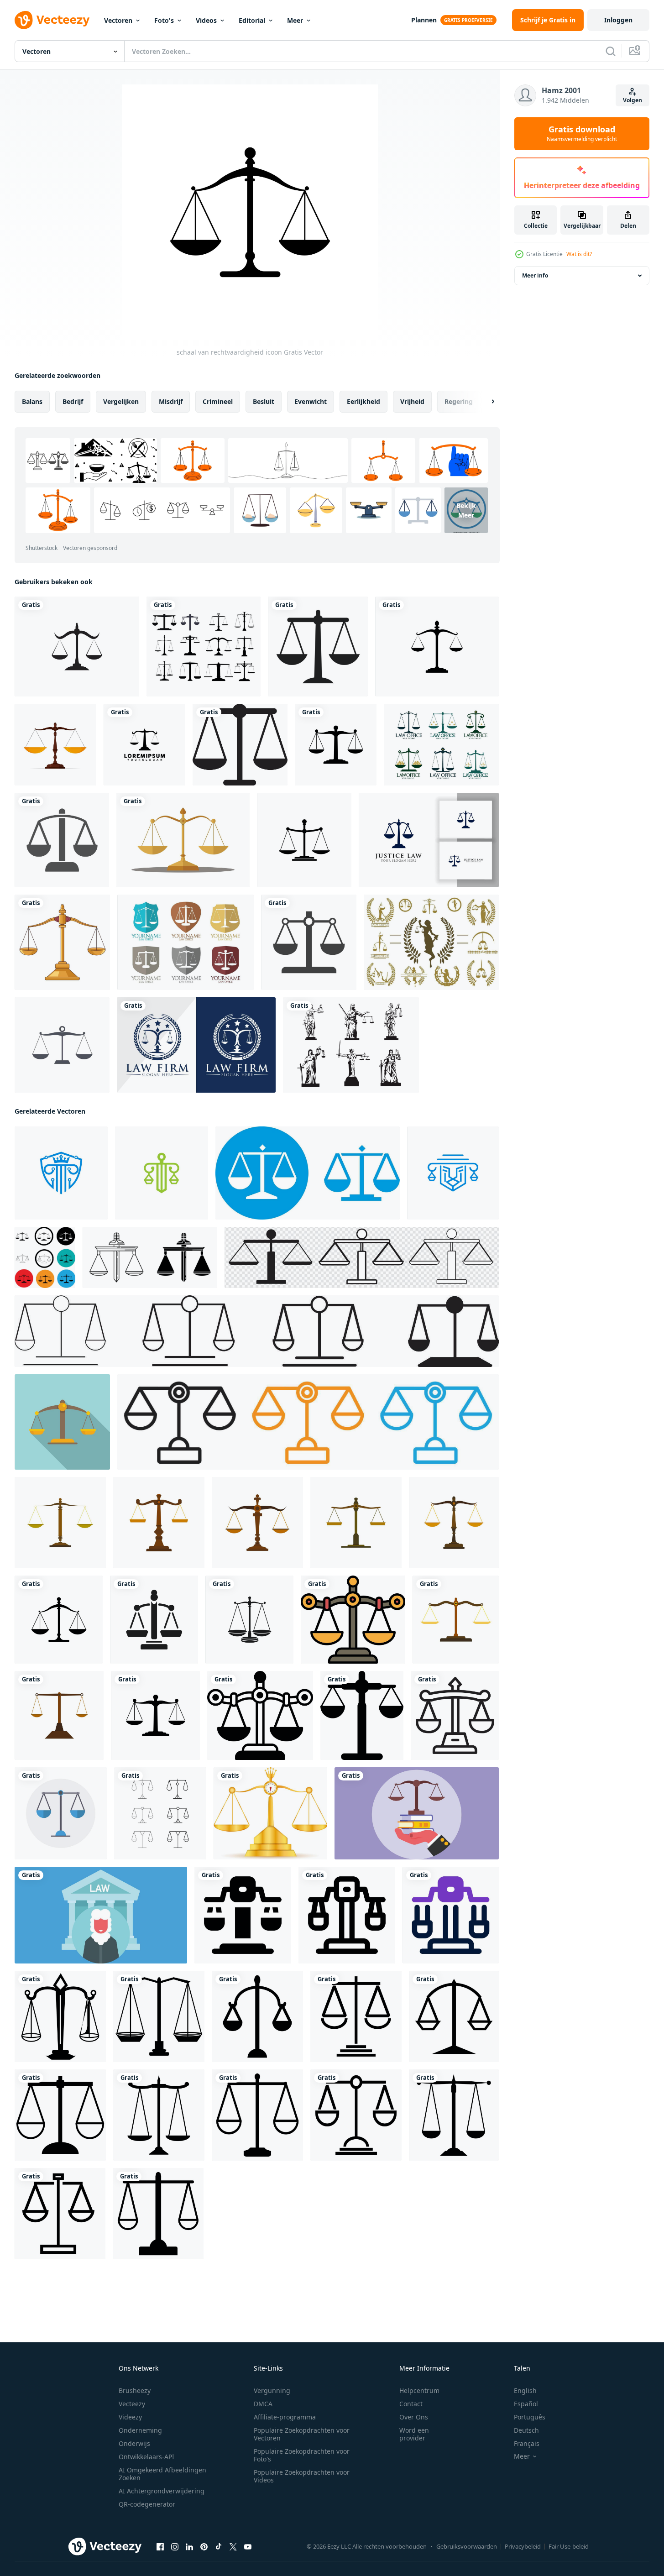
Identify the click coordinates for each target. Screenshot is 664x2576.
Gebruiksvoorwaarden (467, 2546)
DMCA (263, 2404)
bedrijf (73, 401)
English (525, 2390)
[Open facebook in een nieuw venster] (160, 2547)
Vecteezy (132, 2404)
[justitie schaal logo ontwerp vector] (144, 745)
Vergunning (272, 2390)
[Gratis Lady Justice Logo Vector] (431, 942)
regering (459, 401)
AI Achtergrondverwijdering (162, 2491)
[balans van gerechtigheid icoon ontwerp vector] (60, 2016)
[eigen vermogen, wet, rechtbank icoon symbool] (362, 1715)
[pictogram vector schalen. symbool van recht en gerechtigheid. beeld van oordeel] (62, 1045)
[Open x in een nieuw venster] (233, 2547)
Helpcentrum (419, 2390)
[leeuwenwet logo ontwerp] (453, 1173)
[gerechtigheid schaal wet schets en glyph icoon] (150, 1257)
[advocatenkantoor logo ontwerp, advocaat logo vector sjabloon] (196, 1045)
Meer (295, 20)
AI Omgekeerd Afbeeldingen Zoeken (162, 2474)
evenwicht (311, 401)
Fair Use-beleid (569, 2546)
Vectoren (118, 20)
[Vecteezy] (52, 20)
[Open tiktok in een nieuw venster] (219, 2547)
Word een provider (414, 2434)
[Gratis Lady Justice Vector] (351, 1045)
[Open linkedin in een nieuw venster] (189, 2547)
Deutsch (526, 2430)
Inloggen (618, 20)
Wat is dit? (579, 254)
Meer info (535, 275)
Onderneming (140, 2430)
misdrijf (171, 401)
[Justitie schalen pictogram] (55, 745)
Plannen (424, 20)
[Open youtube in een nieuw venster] (248, 2547)
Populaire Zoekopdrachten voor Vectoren (302, 2434)
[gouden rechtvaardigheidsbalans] (62, 942)
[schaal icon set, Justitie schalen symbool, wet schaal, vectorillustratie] (362, 1257)
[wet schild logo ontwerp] (61, 1173)
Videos (206, 20)
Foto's (164, 20)
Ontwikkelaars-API (146, 2457)
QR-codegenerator (147, 2504)
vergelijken (121, 401)
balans (32, 401)
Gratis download (582, 134)
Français (527, 2443)
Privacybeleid (523, 2546)
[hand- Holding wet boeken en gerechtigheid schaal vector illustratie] (417, 1813)
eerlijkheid (363, 401)
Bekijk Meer (466, 510)
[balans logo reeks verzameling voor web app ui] (308, 1422)
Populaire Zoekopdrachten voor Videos (302, 2476)
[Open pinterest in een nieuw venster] (204, 2547)
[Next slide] (485, 402)
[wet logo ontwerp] (162, 1173)
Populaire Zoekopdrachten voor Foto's (302, 2455)
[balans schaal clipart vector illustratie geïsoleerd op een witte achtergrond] (183, 840)
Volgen (633, 100)
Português (530, 2417)
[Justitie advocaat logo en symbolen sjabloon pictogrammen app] (77, 647)
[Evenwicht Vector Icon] (62, 840)
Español (526, 2404)
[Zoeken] (611, 51)
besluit (264, 401)
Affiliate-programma (285, 2417)
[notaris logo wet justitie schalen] (308, 1173)
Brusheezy (135, 2390)
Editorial (252, 20)
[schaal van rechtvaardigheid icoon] (59, 1620)
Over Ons (414, 2417)
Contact (411, 2404)
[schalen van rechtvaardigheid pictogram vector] (318, 647)
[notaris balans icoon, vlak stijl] (62, 1422)
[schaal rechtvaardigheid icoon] (336, 745)
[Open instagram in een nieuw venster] (175, 2547)
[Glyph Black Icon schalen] (309, 942)
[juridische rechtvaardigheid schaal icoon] (240, 745)
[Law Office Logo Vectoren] (441, 745)
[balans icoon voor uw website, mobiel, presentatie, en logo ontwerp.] (243, 1915)
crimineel (218, 401)
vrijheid (412, 401)
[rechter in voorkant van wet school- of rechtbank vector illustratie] (101, 1915)
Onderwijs (134, 2443)
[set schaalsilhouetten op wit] (204, 647)
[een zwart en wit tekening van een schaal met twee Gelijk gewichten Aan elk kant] (353, 1620)
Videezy (130, 2417)
